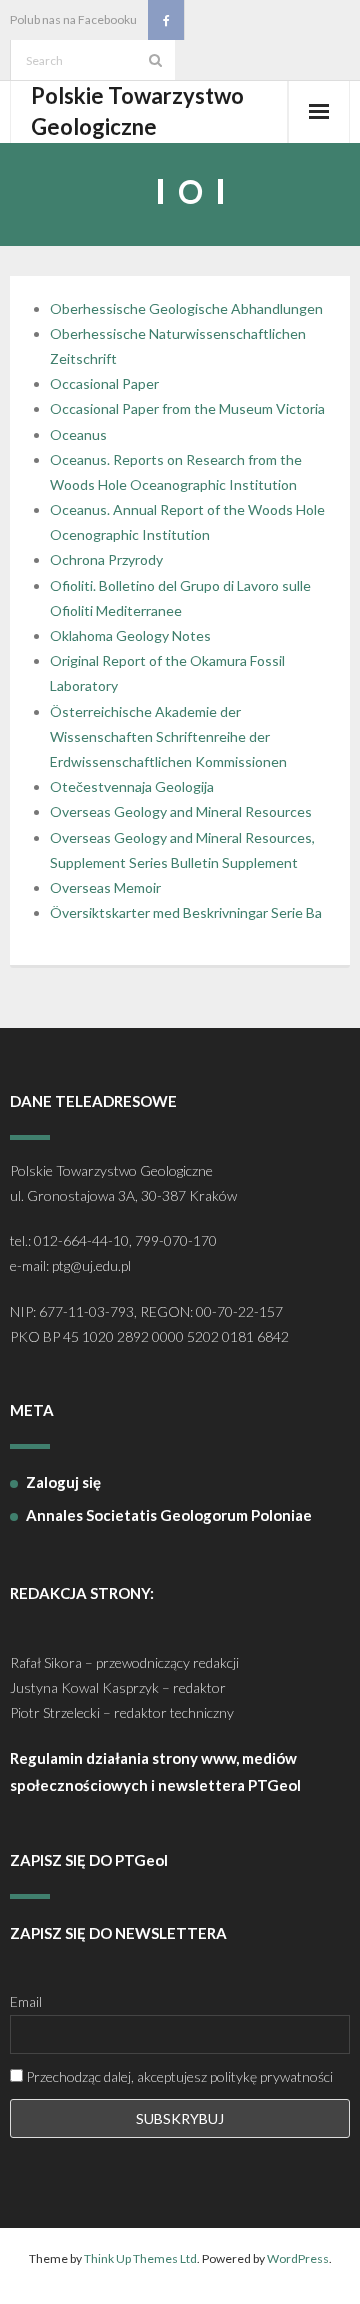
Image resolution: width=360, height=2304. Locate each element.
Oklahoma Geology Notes (130, 635)
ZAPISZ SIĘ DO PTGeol (89, 1860)
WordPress (298, 2258)
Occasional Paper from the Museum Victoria (187, 408)
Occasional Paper (104, 383)
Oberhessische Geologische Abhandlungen (186, 308)
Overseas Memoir (105, 887)
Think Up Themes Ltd (140, 2258)
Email (26, 2001)
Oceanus (78, 434)
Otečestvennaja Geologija (132, 786)
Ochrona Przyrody (106, 559)
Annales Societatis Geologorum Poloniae (169, 1515)
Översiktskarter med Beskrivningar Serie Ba (186, 912)
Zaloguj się (63, 1482)
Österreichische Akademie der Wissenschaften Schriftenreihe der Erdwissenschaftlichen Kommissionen (168, 736)
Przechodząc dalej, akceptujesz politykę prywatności (178, 2076)
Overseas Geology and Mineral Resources (181, 811)
